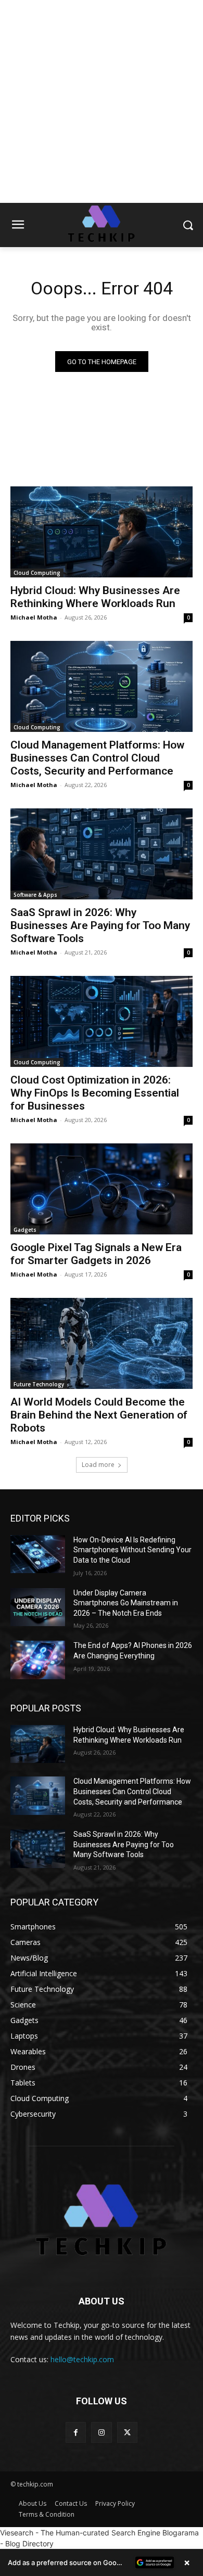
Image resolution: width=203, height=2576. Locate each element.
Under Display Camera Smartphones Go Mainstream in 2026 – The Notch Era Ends (126, 1603)
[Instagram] (101, 2432)
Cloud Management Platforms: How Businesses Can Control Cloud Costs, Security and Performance (97, 758)
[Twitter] (127, 2432)
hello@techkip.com (82, 2359)
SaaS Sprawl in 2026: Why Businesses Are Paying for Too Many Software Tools (100, 925)
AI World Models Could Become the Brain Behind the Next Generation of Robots (99, 1415)
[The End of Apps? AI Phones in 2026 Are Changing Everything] (38, 1660)
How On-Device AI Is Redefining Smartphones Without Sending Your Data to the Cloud (132, 1550)
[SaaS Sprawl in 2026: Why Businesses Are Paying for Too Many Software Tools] (102, 854)
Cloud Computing (37, 573)
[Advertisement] (102, 101)
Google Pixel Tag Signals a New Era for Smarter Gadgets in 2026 (96, 1254)
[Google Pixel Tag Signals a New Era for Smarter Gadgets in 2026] (102, 1189)
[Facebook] (76, 2432)
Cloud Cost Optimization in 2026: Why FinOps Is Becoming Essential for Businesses (95, 1093)
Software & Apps (35, 895)
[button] (102, 2562)
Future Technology (39, 1384)
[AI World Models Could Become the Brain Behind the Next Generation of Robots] (102, 1343)
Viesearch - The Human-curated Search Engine (80, 2533)
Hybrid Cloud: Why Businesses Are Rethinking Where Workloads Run (95, 597)
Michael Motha (34, 617)
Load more (98, 1465)
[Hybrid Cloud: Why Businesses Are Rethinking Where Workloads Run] (102, 532)
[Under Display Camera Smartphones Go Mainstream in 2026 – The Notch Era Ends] (38, 1607)
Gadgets (25, 1230)
